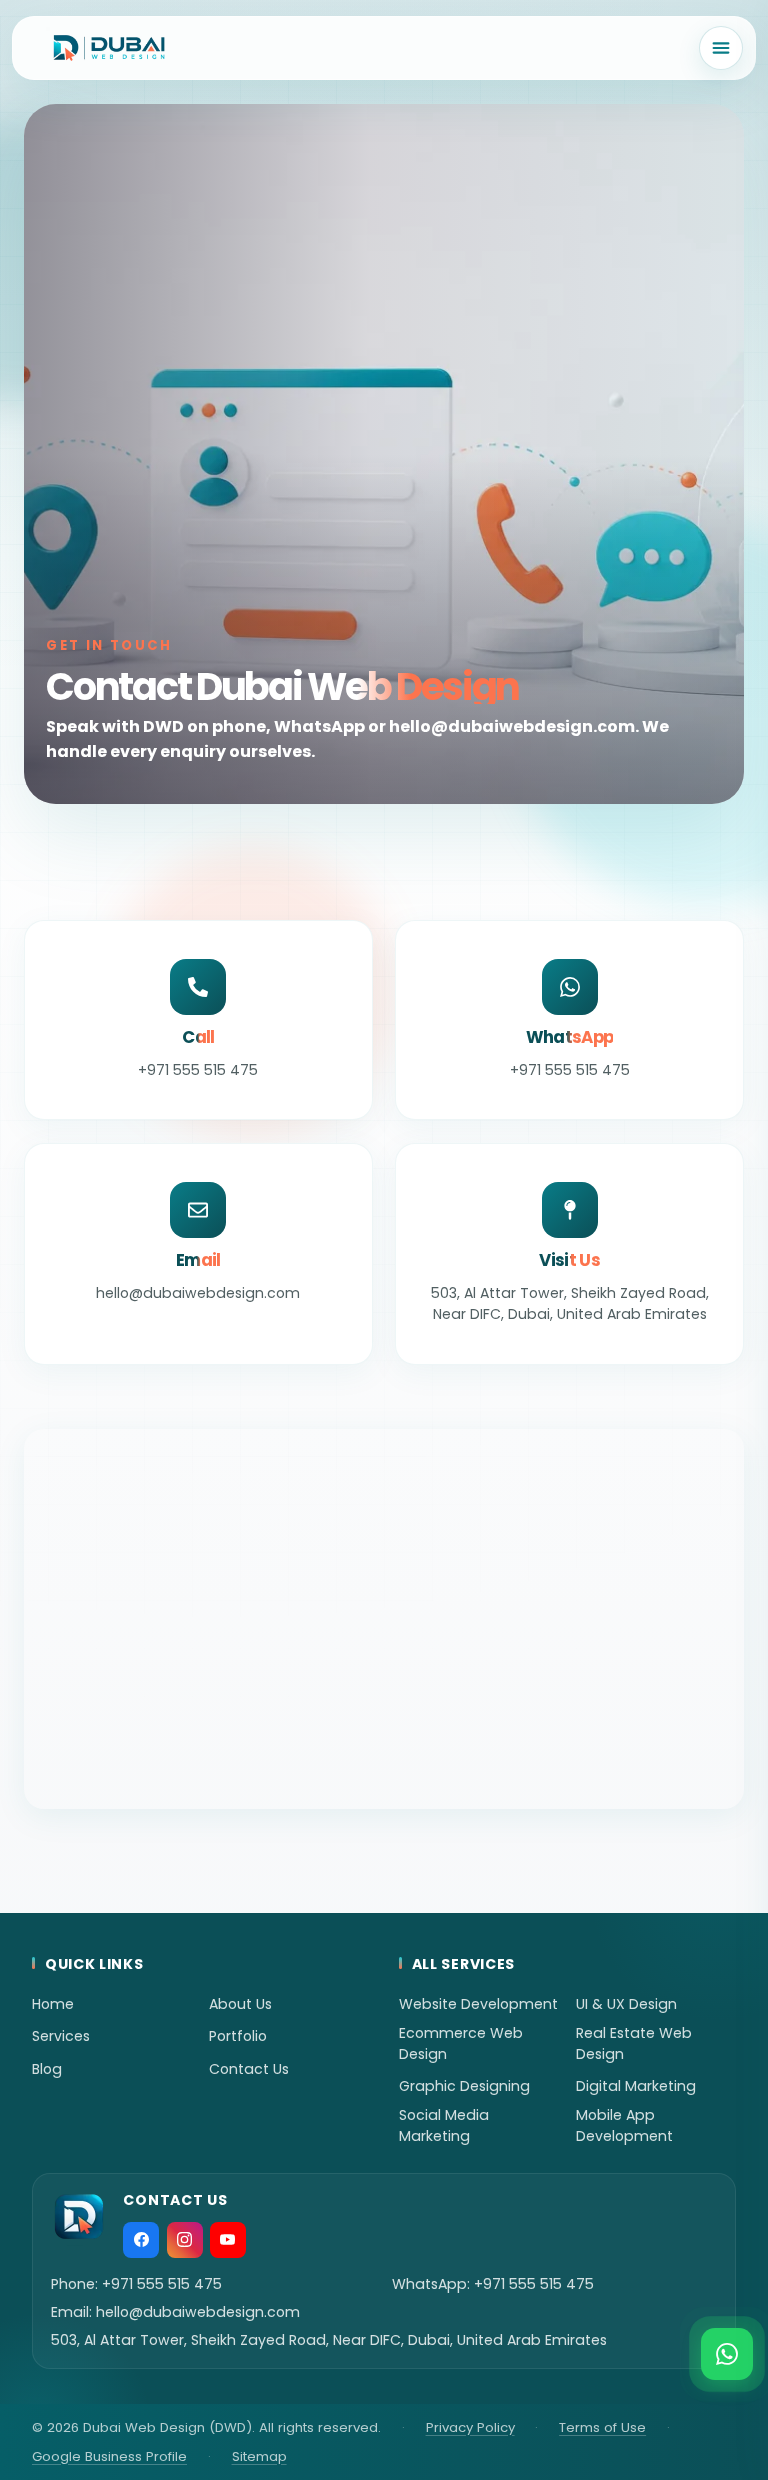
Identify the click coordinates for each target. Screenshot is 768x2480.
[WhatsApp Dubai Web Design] (727, 2354)
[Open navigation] (721, 48)
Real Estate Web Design (634, 2043)
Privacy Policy (470, 2427)
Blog (47, 2069)
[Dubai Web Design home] (109, 48)
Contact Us (249, 2069)
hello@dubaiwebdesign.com (198, 2312)
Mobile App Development (624, 2125)
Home (53, 2004)
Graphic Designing (464, 2086)
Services (61, 2036)
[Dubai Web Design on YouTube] (228, 2240)
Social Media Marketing (444, 2125)
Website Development (478, 2004)
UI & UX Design (626, 2004)
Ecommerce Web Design (461, 2043)
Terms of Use (602, 2427)
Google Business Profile (109, 2456)
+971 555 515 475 (162, 2284)
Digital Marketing (636, 2086)
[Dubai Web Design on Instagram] (185, 2240)
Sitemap (259, 2456)
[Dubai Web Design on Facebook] (141, 2240)
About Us (240, 2004)
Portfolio (238, 2036)
